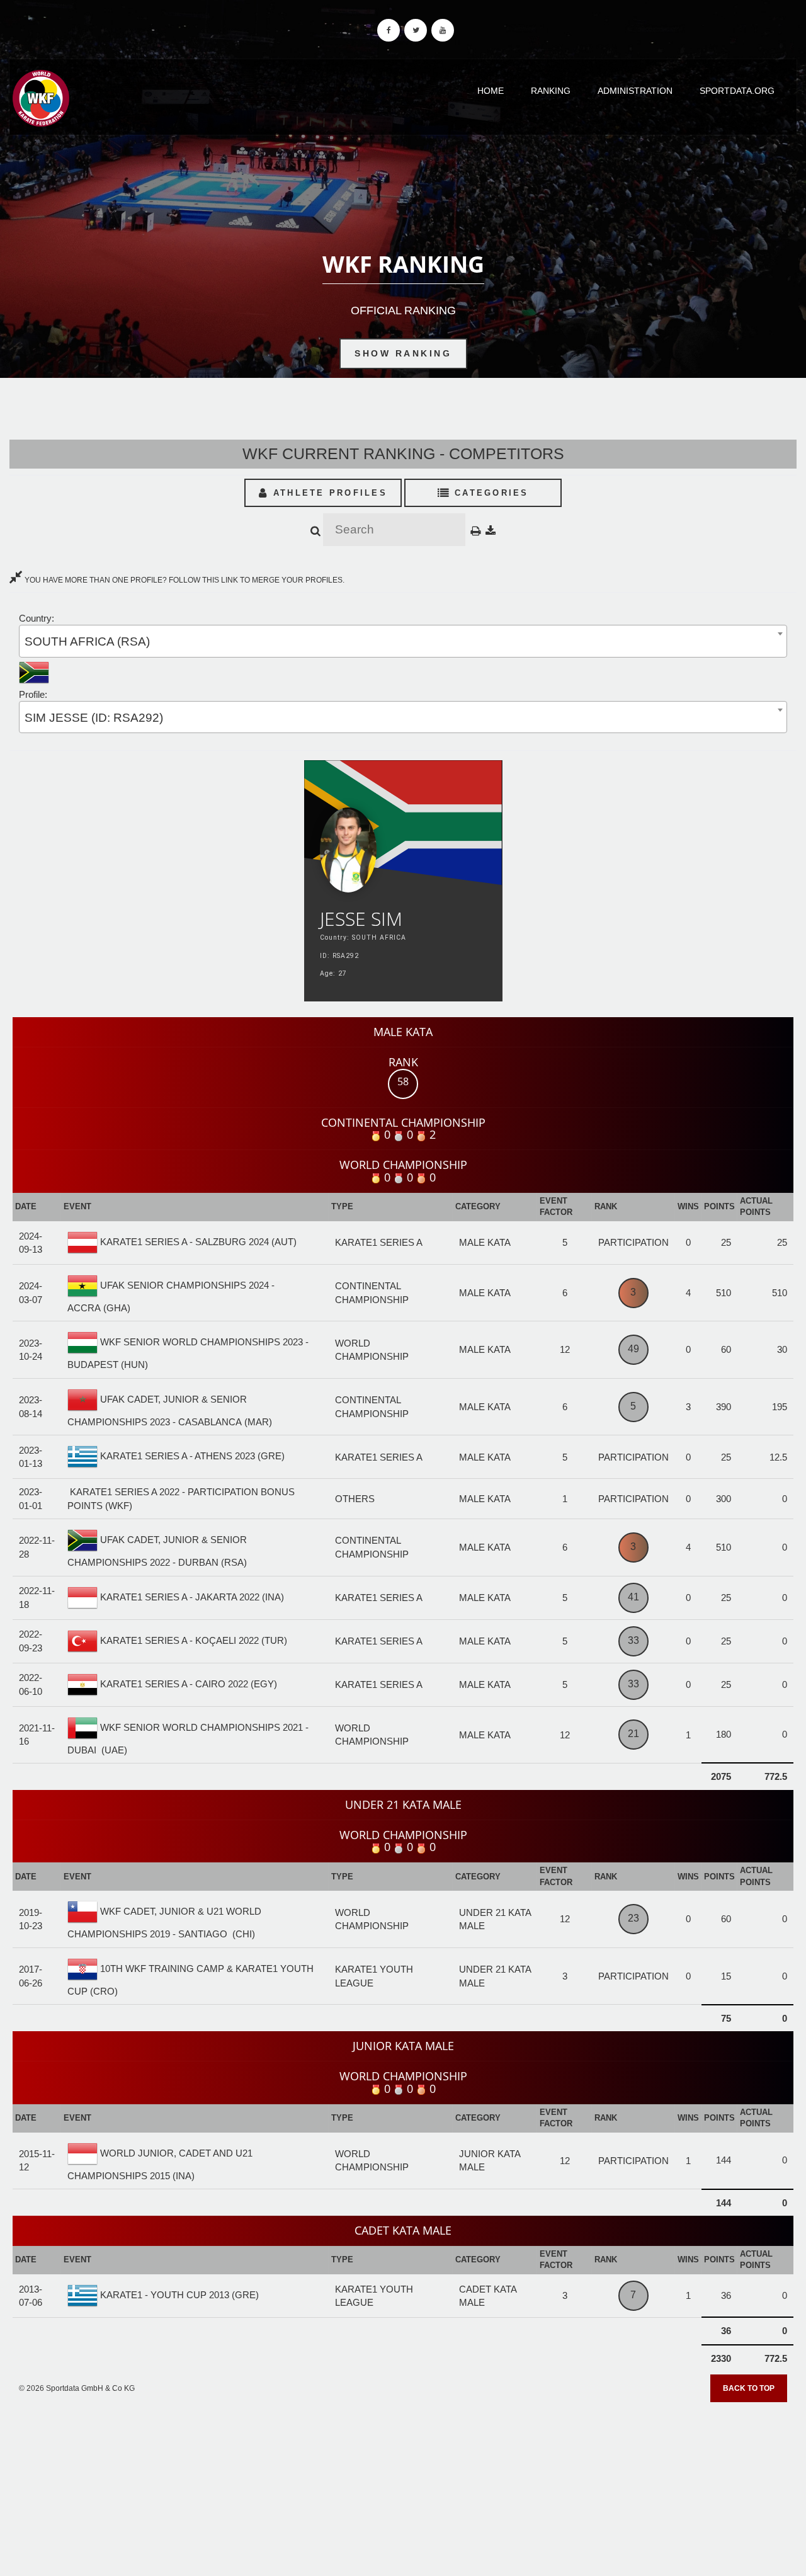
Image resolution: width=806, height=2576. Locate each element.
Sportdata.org (737, 91)
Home (491, 91)
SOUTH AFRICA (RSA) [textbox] (87, 641)
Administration (635, 91)
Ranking (551, 91)
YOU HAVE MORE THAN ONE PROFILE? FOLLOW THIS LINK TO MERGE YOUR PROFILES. (184, 580)
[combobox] (403, 641)
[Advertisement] (403, 2485)
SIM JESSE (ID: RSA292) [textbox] (94, 718)
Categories (490, 493)
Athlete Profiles (328, 493)
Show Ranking (403, 353)
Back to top (749, 2388)
